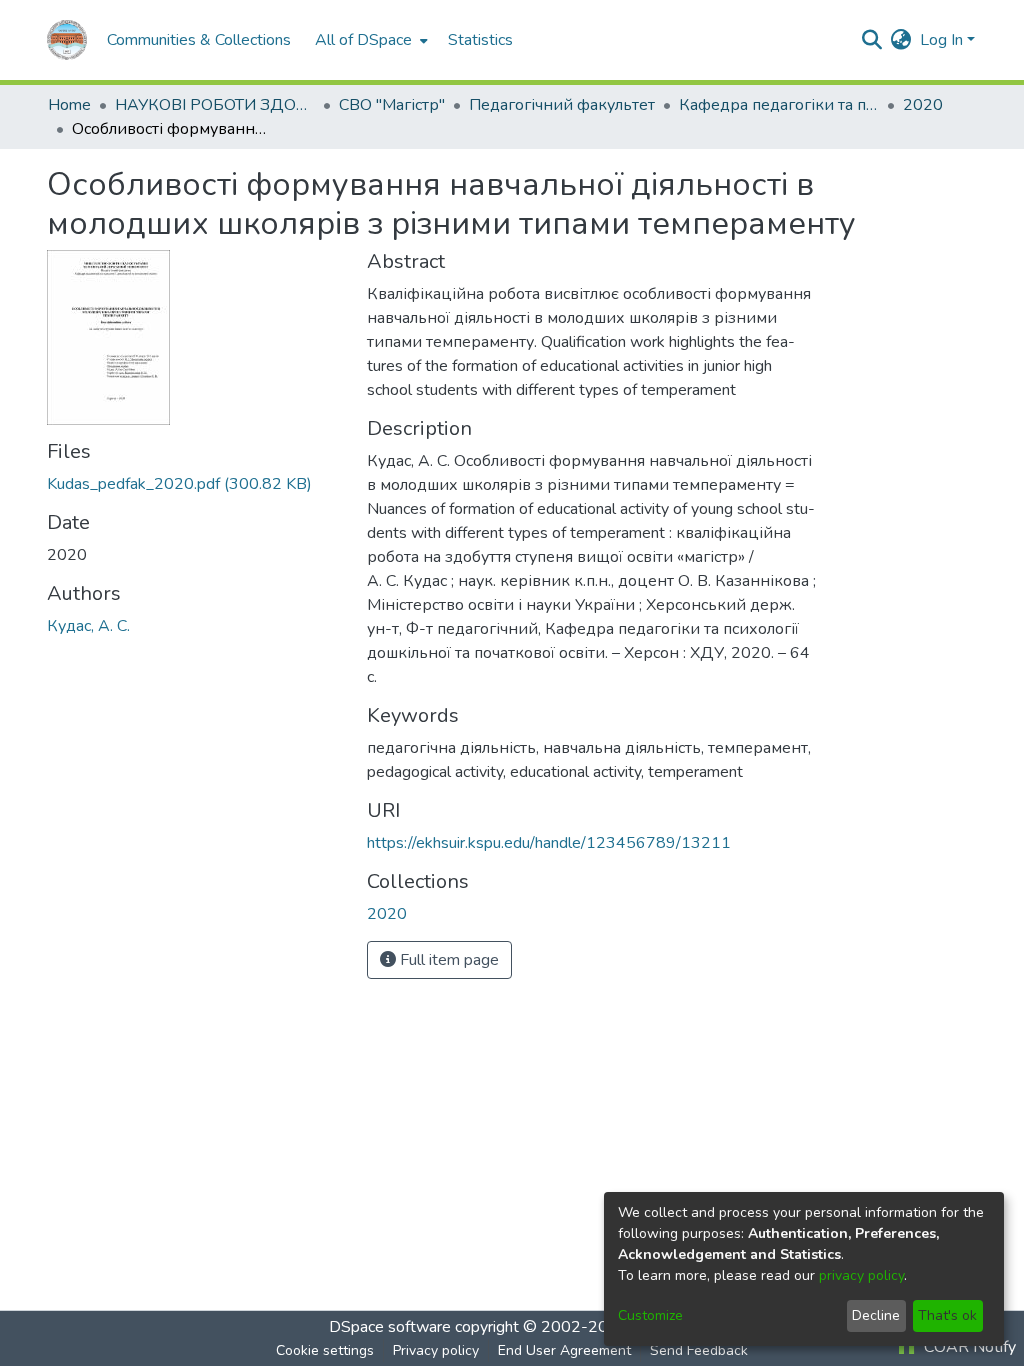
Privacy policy (436, 1350)
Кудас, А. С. (88, 626)
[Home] (67, 40)
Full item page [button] (447, 960)
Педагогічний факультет (562, 105)
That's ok (947, 1315)
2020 (923, 105)
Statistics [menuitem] (480, 40)
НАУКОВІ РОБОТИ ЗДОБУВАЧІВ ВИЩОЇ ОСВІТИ (215, 105)
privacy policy (861, 1275)
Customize (650, 1315)
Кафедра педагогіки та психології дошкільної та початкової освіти (779, 105)
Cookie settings (325, 1350)
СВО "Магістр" (392, 105)
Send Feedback (699, 1350)
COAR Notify (968, 1347)
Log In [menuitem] (941, 40)
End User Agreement (564, 1350)
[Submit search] (872, 40)
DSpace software (390, 1327)
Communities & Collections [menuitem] (199, 40)
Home (69, 105)
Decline (876, 1315)
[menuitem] (369, 40)
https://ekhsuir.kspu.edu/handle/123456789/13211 (549, 843)
